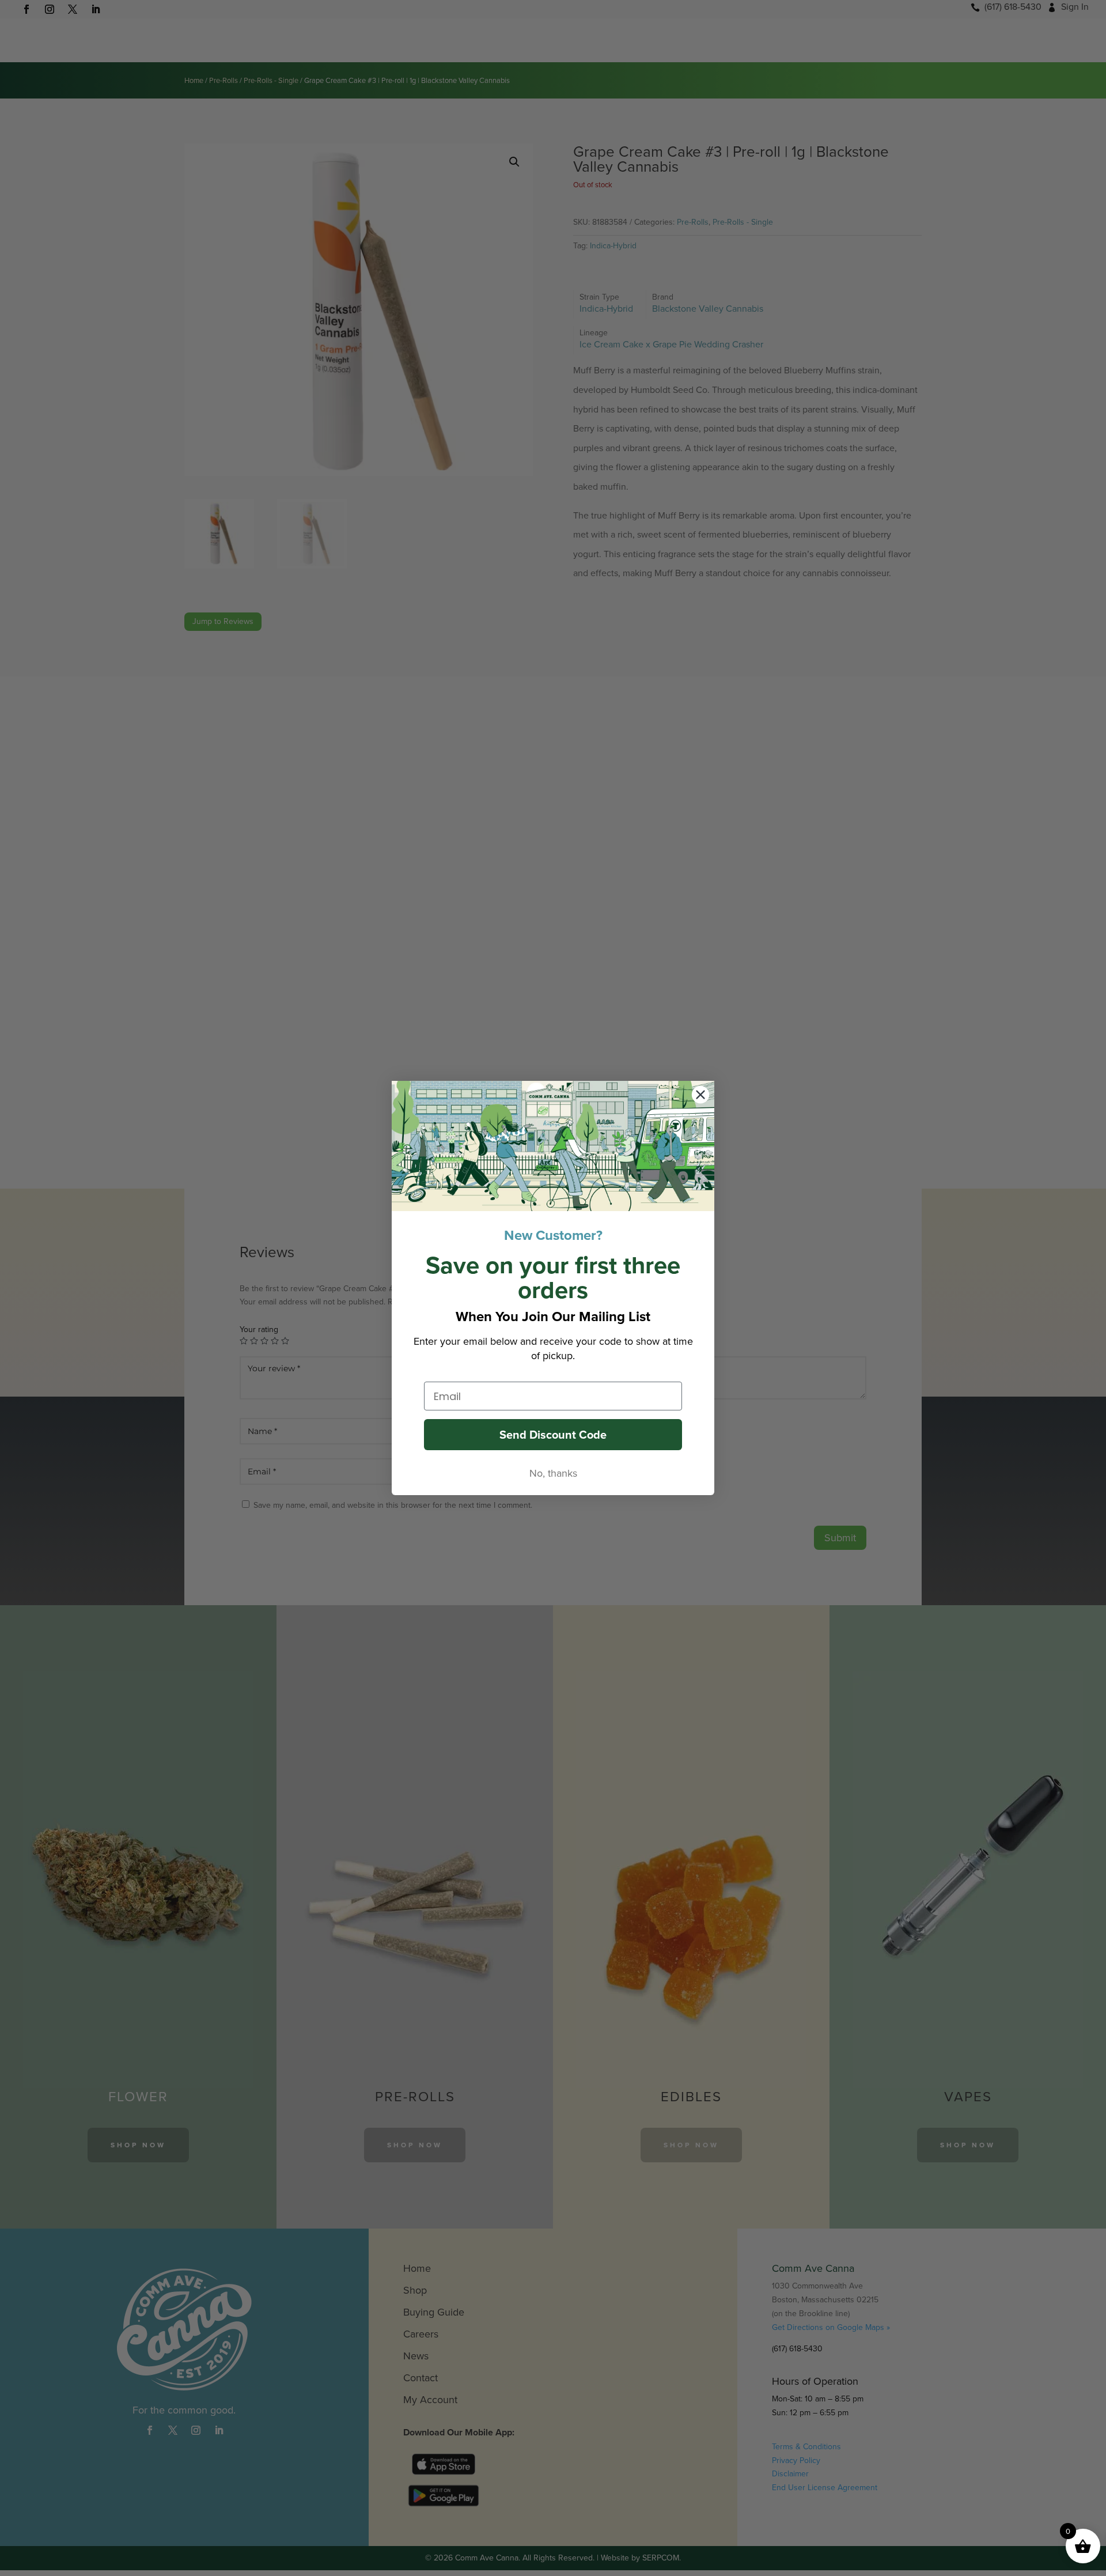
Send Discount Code (553, 1435)
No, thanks (553, 1473)
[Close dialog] (700, 1095)
